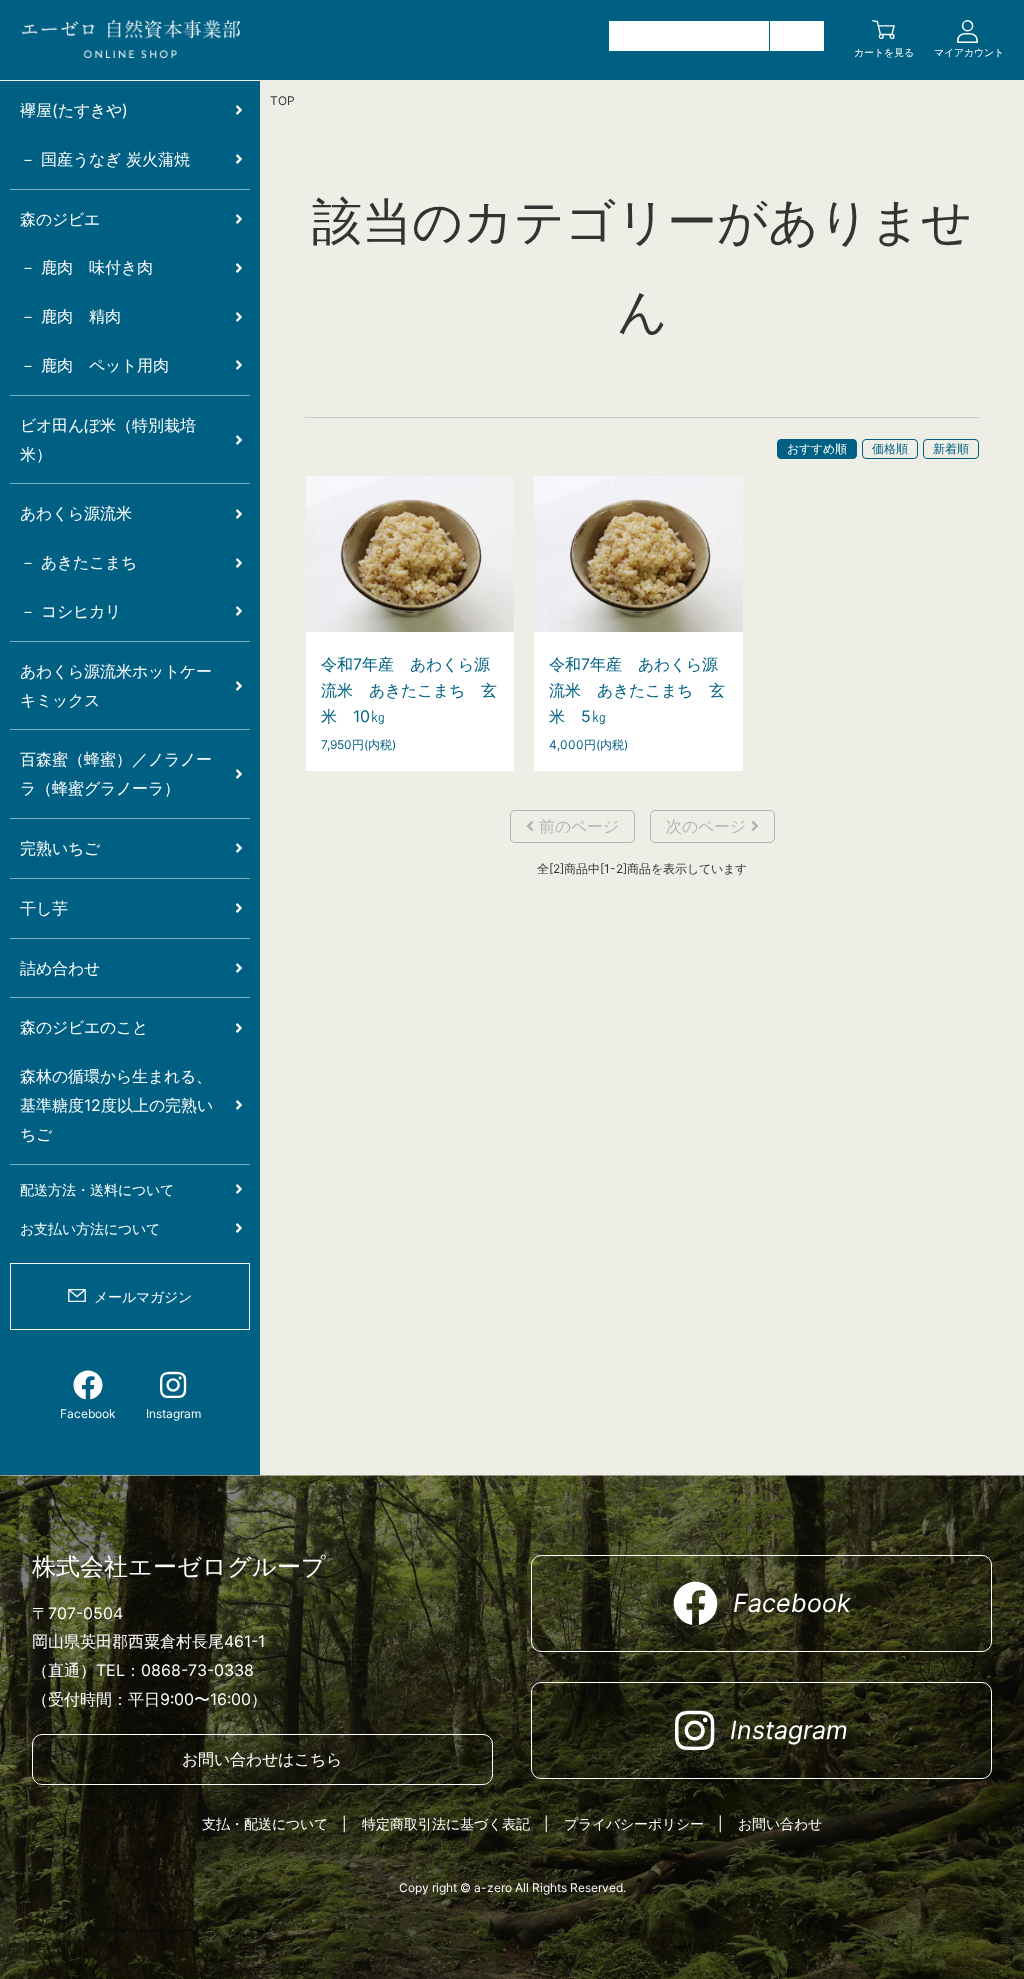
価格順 (890, 448)
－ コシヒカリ (70, 611)
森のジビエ (60, 219)
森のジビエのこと (84, 1027)
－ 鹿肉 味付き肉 (86, 267)
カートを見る (884, 52)
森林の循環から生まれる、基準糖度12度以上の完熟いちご (116, 1105)
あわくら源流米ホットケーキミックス (116, 685)
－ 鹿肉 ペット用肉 (94, 365)
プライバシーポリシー (634, 1823)
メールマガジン (143, 1296)
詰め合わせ (60, 968)
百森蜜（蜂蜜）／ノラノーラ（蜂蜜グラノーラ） (116, 773)
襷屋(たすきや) (74, 110)
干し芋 (44, 908)
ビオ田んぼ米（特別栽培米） (108, 439)
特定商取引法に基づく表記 (446, 1823)
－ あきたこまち (78, 562)
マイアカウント (969, 52)
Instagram (173, 1413)
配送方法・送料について (97, 1189)
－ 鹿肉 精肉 (70, 316)
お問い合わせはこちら (262, 1759)
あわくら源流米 (76, 513)
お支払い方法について (90, 1228)
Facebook (88, 1413)
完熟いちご (60, 848)
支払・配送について (265, 1823)
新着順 (951, 448)
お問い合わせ (780, 1823)
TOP (282, 100)
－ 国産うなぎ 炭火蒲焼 (105, 159)
